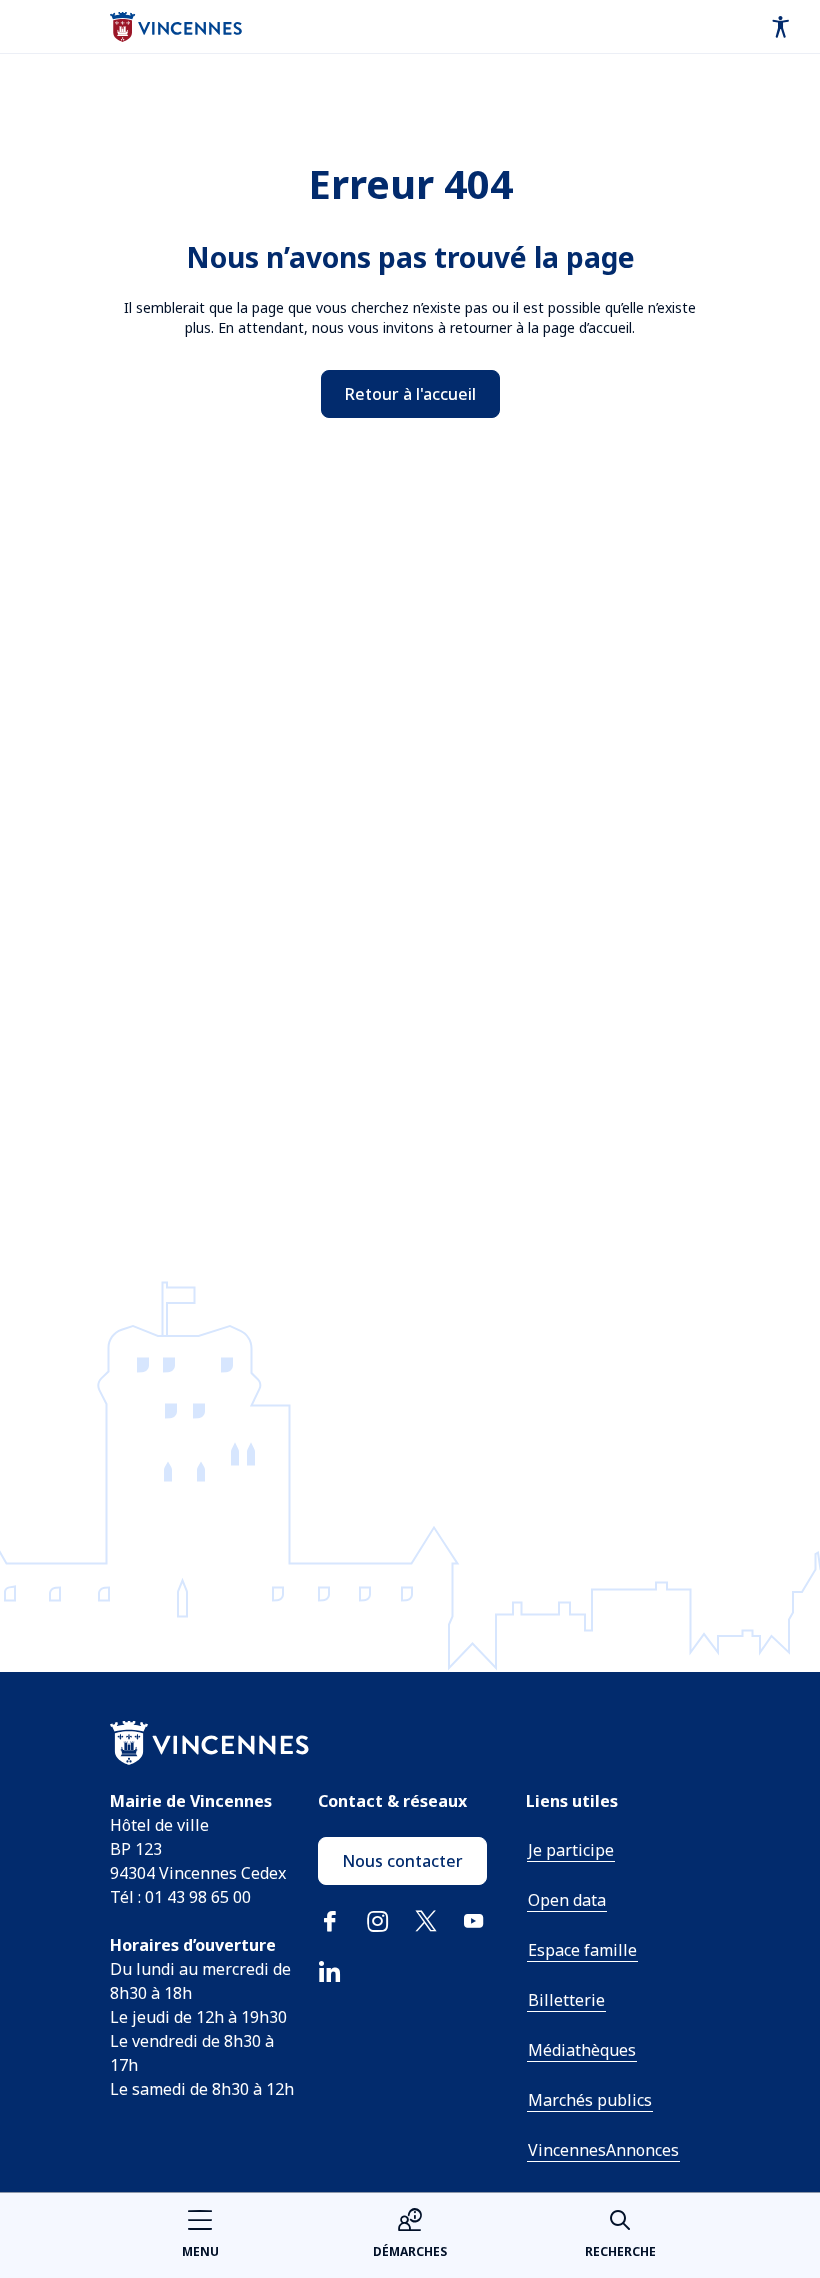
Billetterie (566, 2000)
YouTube (474, 1921)
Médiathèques (582, 2050)
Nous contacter (402, 1861)
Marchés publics (590, 2100)
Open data (567, 1900)
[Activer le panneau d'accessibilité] (781, 27)
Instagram (378, 1921)
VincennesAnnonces (603, 2150)
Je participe (571, 1850)
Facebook (330, 1921)
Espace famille (582, 1950)
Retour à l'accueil (410, 394)
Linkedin (330, 1971)
